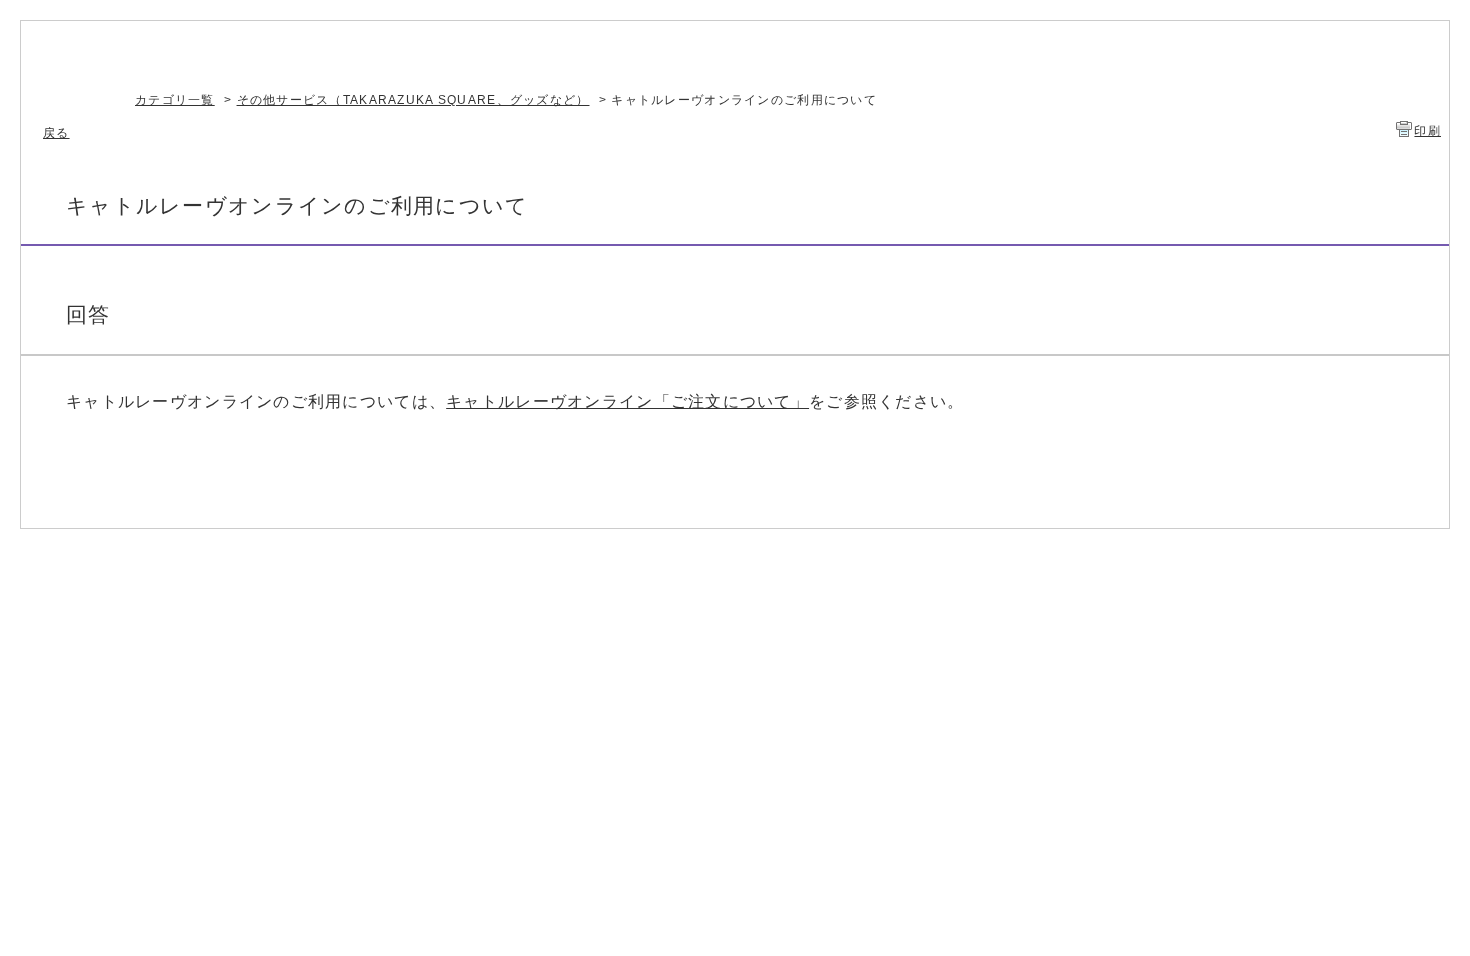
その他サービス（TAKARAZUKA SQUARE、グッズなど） (413, 100)
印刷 (1427, 131)
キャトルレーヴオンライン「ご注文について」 (627, 401)
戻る (56, 133)
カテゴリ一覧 (175, 100)
